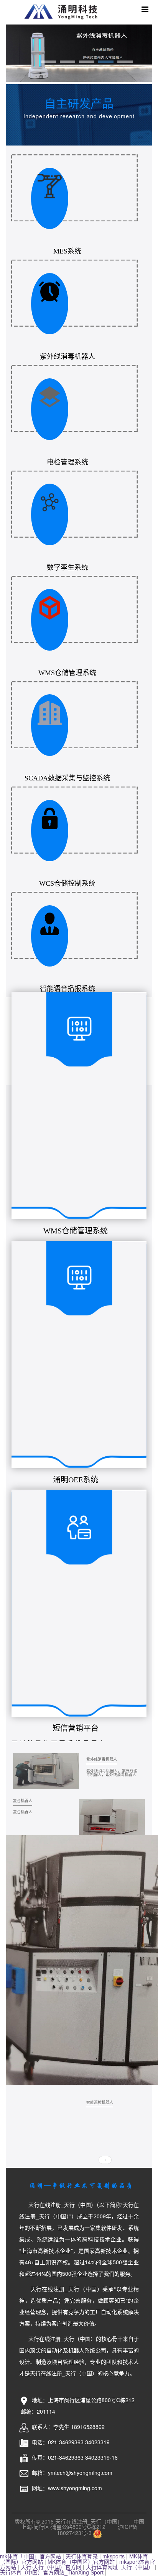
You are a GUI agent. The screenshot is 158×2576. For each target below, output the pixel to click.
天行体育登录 (82, 2556)
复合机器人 (23, 1801)
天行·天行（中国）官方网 (51, 2567)
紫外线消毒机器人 (102, 1759)
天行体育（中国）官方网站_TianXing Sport (52, 2572)
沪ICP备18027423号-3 (97, 2530)
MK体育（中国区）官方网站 (81, 2561)
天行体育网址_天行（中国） (120, 2567)
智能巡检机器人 (100, 2102)
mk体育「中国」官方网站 (30, 2556)
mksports (114, 2556)
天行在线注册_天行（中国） (62, 11)
